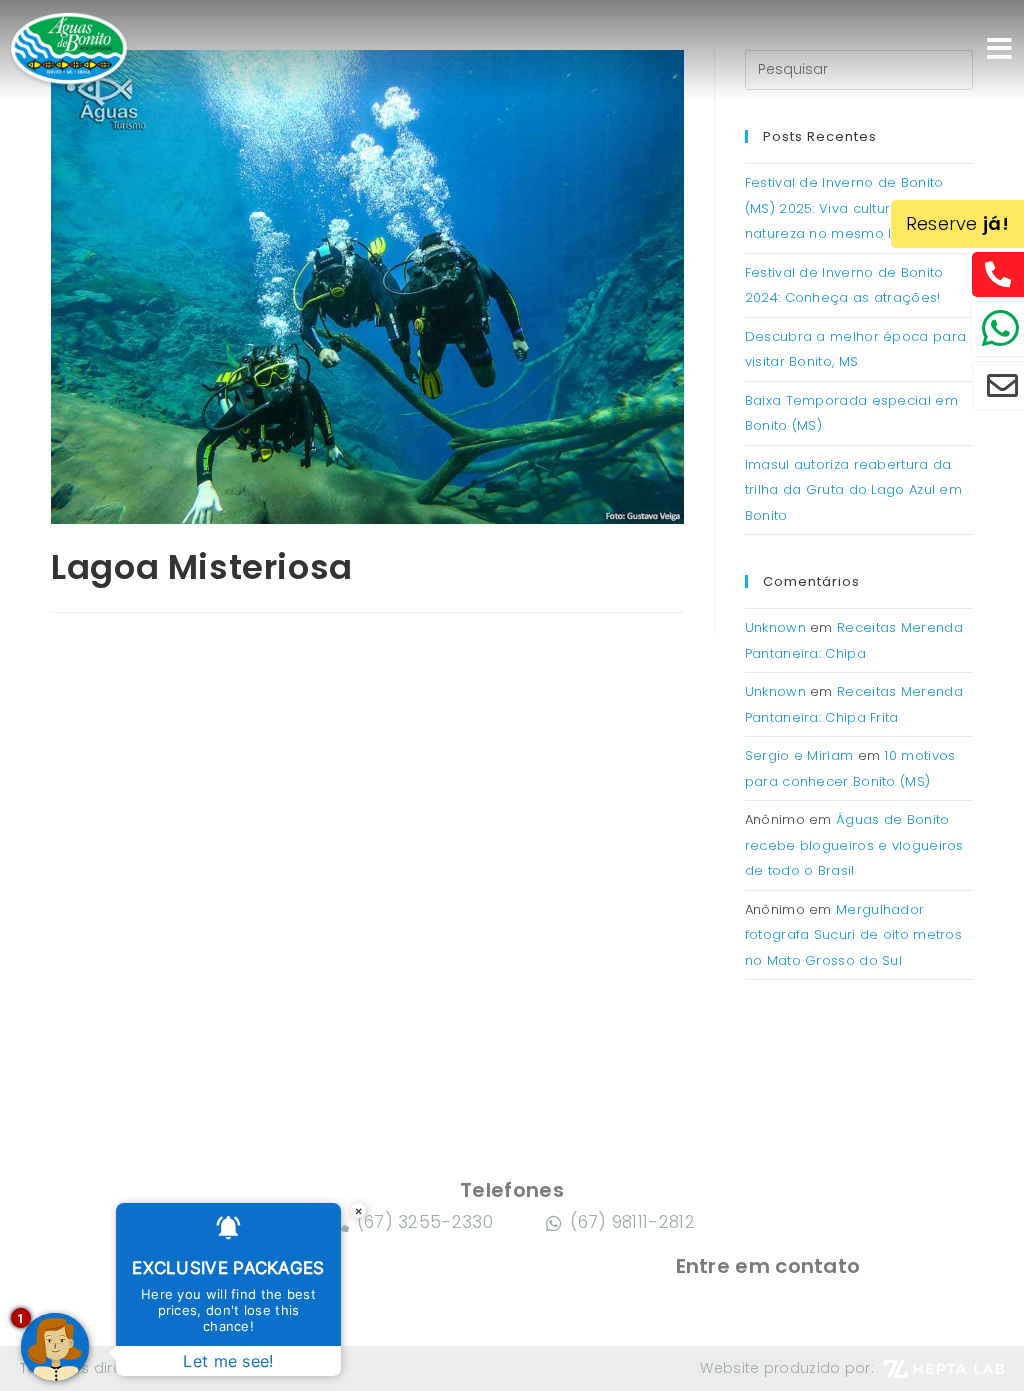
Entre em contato (768, 1266)
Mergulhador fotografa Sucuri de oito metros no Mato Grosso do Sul (853, 935)
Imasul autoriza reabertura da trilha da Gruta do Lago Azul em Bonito (853, 490)
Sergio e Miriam (799, 755)
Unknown (775, 627)
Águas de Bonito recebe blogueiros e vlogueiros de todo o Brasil (854, 845)
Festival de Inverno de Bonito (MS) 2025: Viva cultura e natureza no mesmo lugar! (844, 208)
